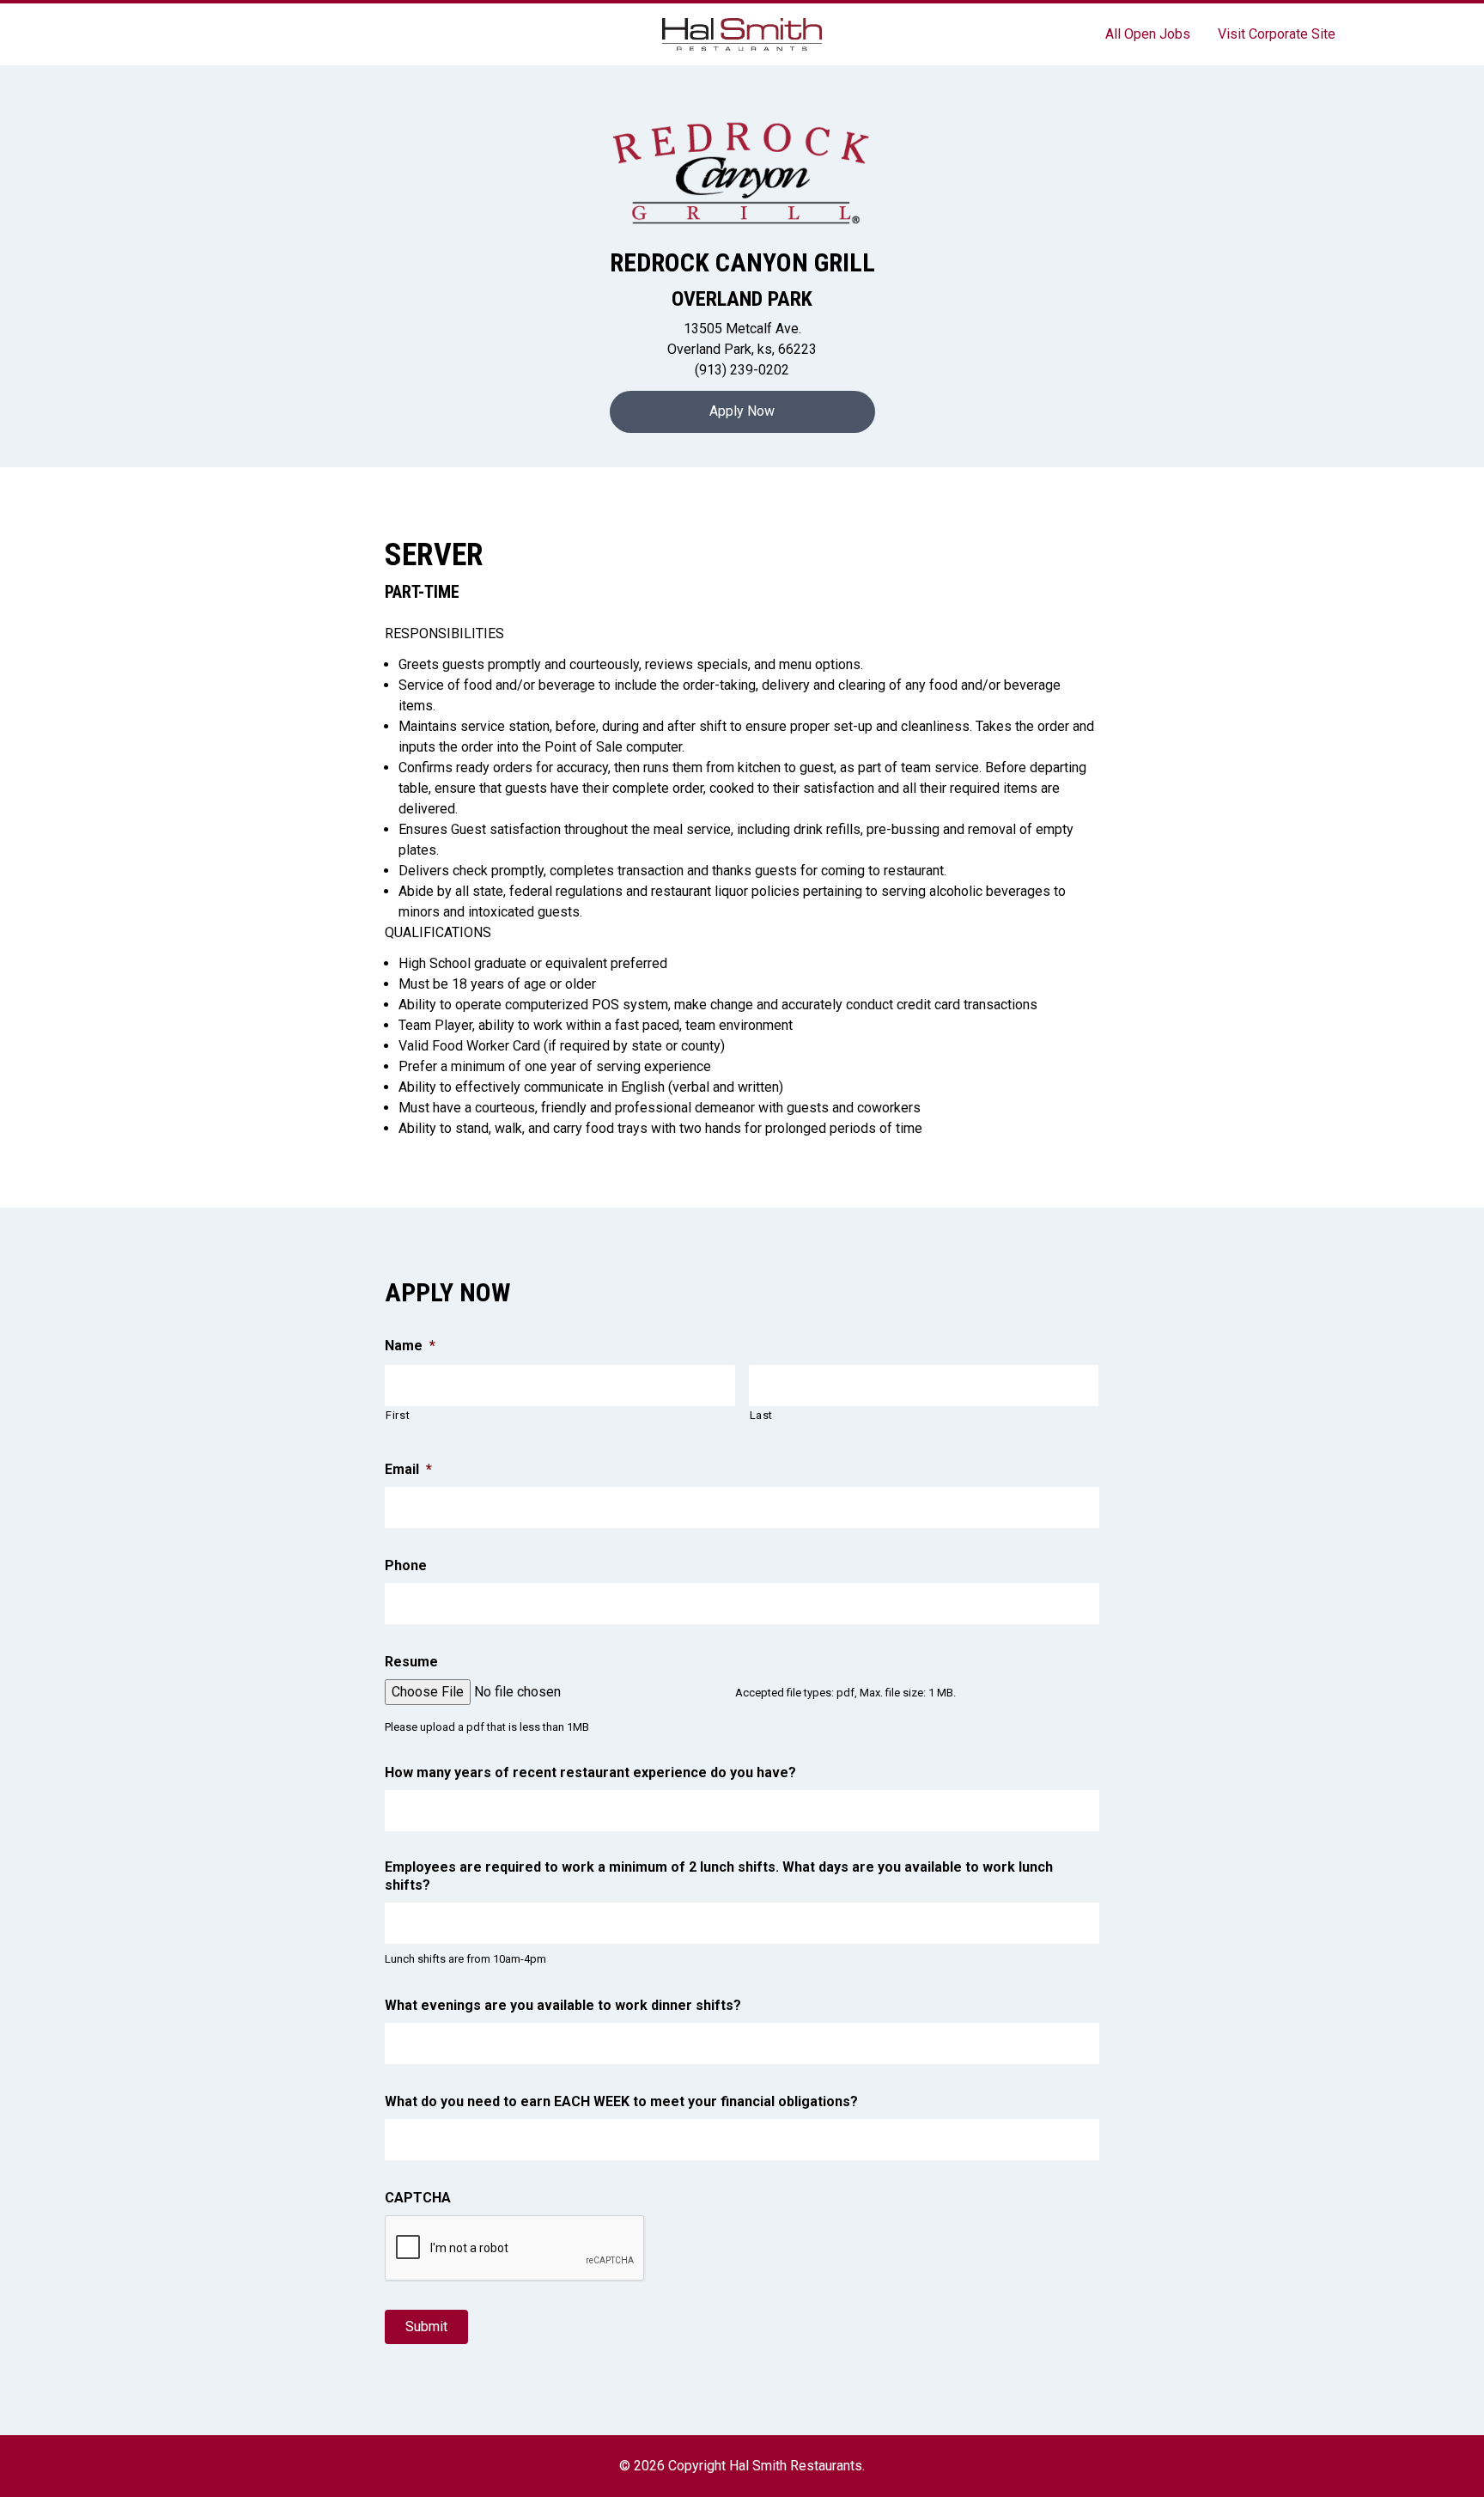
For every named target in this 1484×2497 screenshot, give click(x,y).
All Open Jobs (1148, 34)
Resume (411, 1662)
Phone (406, 1565)
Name (410, 1346)
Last (762, 1415)
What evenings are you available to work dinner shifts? (563, 2005)
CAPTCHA (418, 2198)
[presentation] (515, 2249)
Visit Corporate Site (1277, 34)
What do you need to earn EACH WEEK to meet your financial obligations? (621, 2101)
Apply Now (742, 411)
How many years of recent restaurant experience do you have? (590, 1772)
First (398, 1415)
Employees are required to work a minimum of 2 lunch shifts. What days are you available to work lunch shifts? (719, 1876)
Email (408, 1469)
